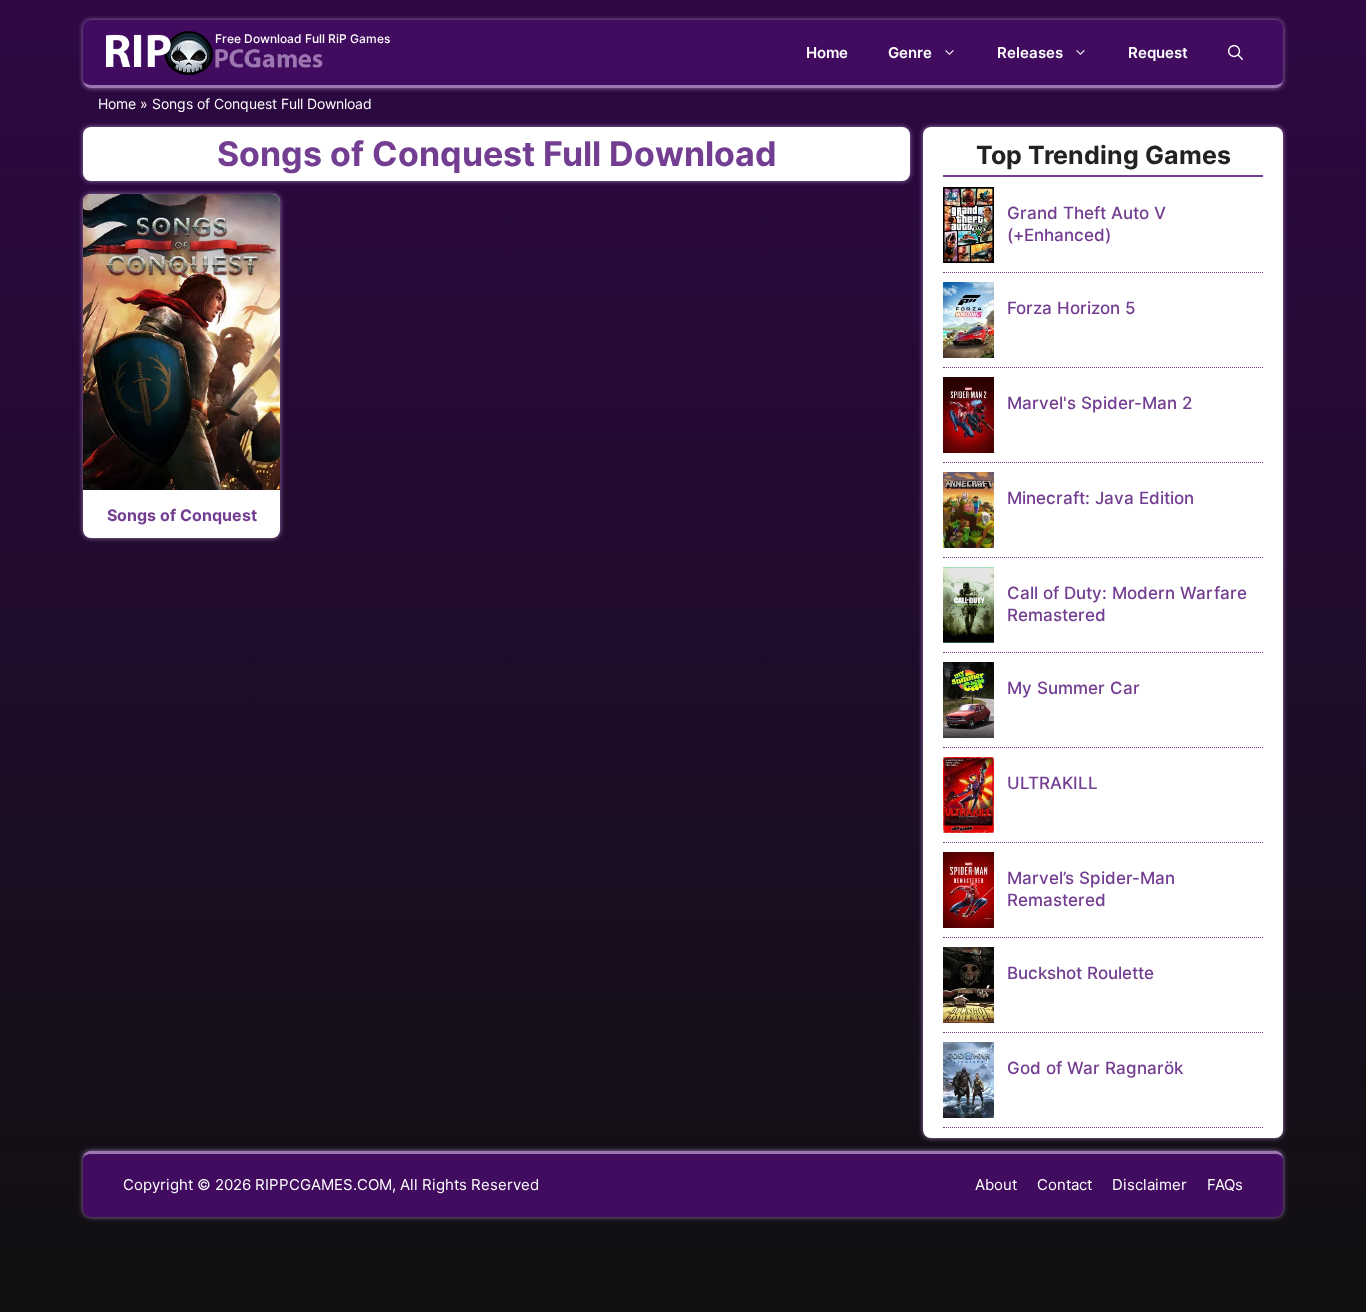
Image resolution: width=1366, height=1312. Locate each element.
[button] (1235, 52)
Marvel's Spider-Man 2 (1099, 403)
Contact (1064, 1184)
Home (827, 52)
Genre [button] (910, 52)
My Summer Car (1073, 688)
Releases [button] (1030, 52)
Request (1158, 52)
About (996, 1184)
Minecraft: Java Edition (1100, 498)
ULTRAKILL (1052, 783)
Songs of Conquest (182, 515)
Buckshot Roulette (1080, 973)
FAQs (1225, 1184)
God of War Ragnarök (1095, 1068)
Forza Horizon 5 (1071, 308)
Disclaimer (1149, 1184)
